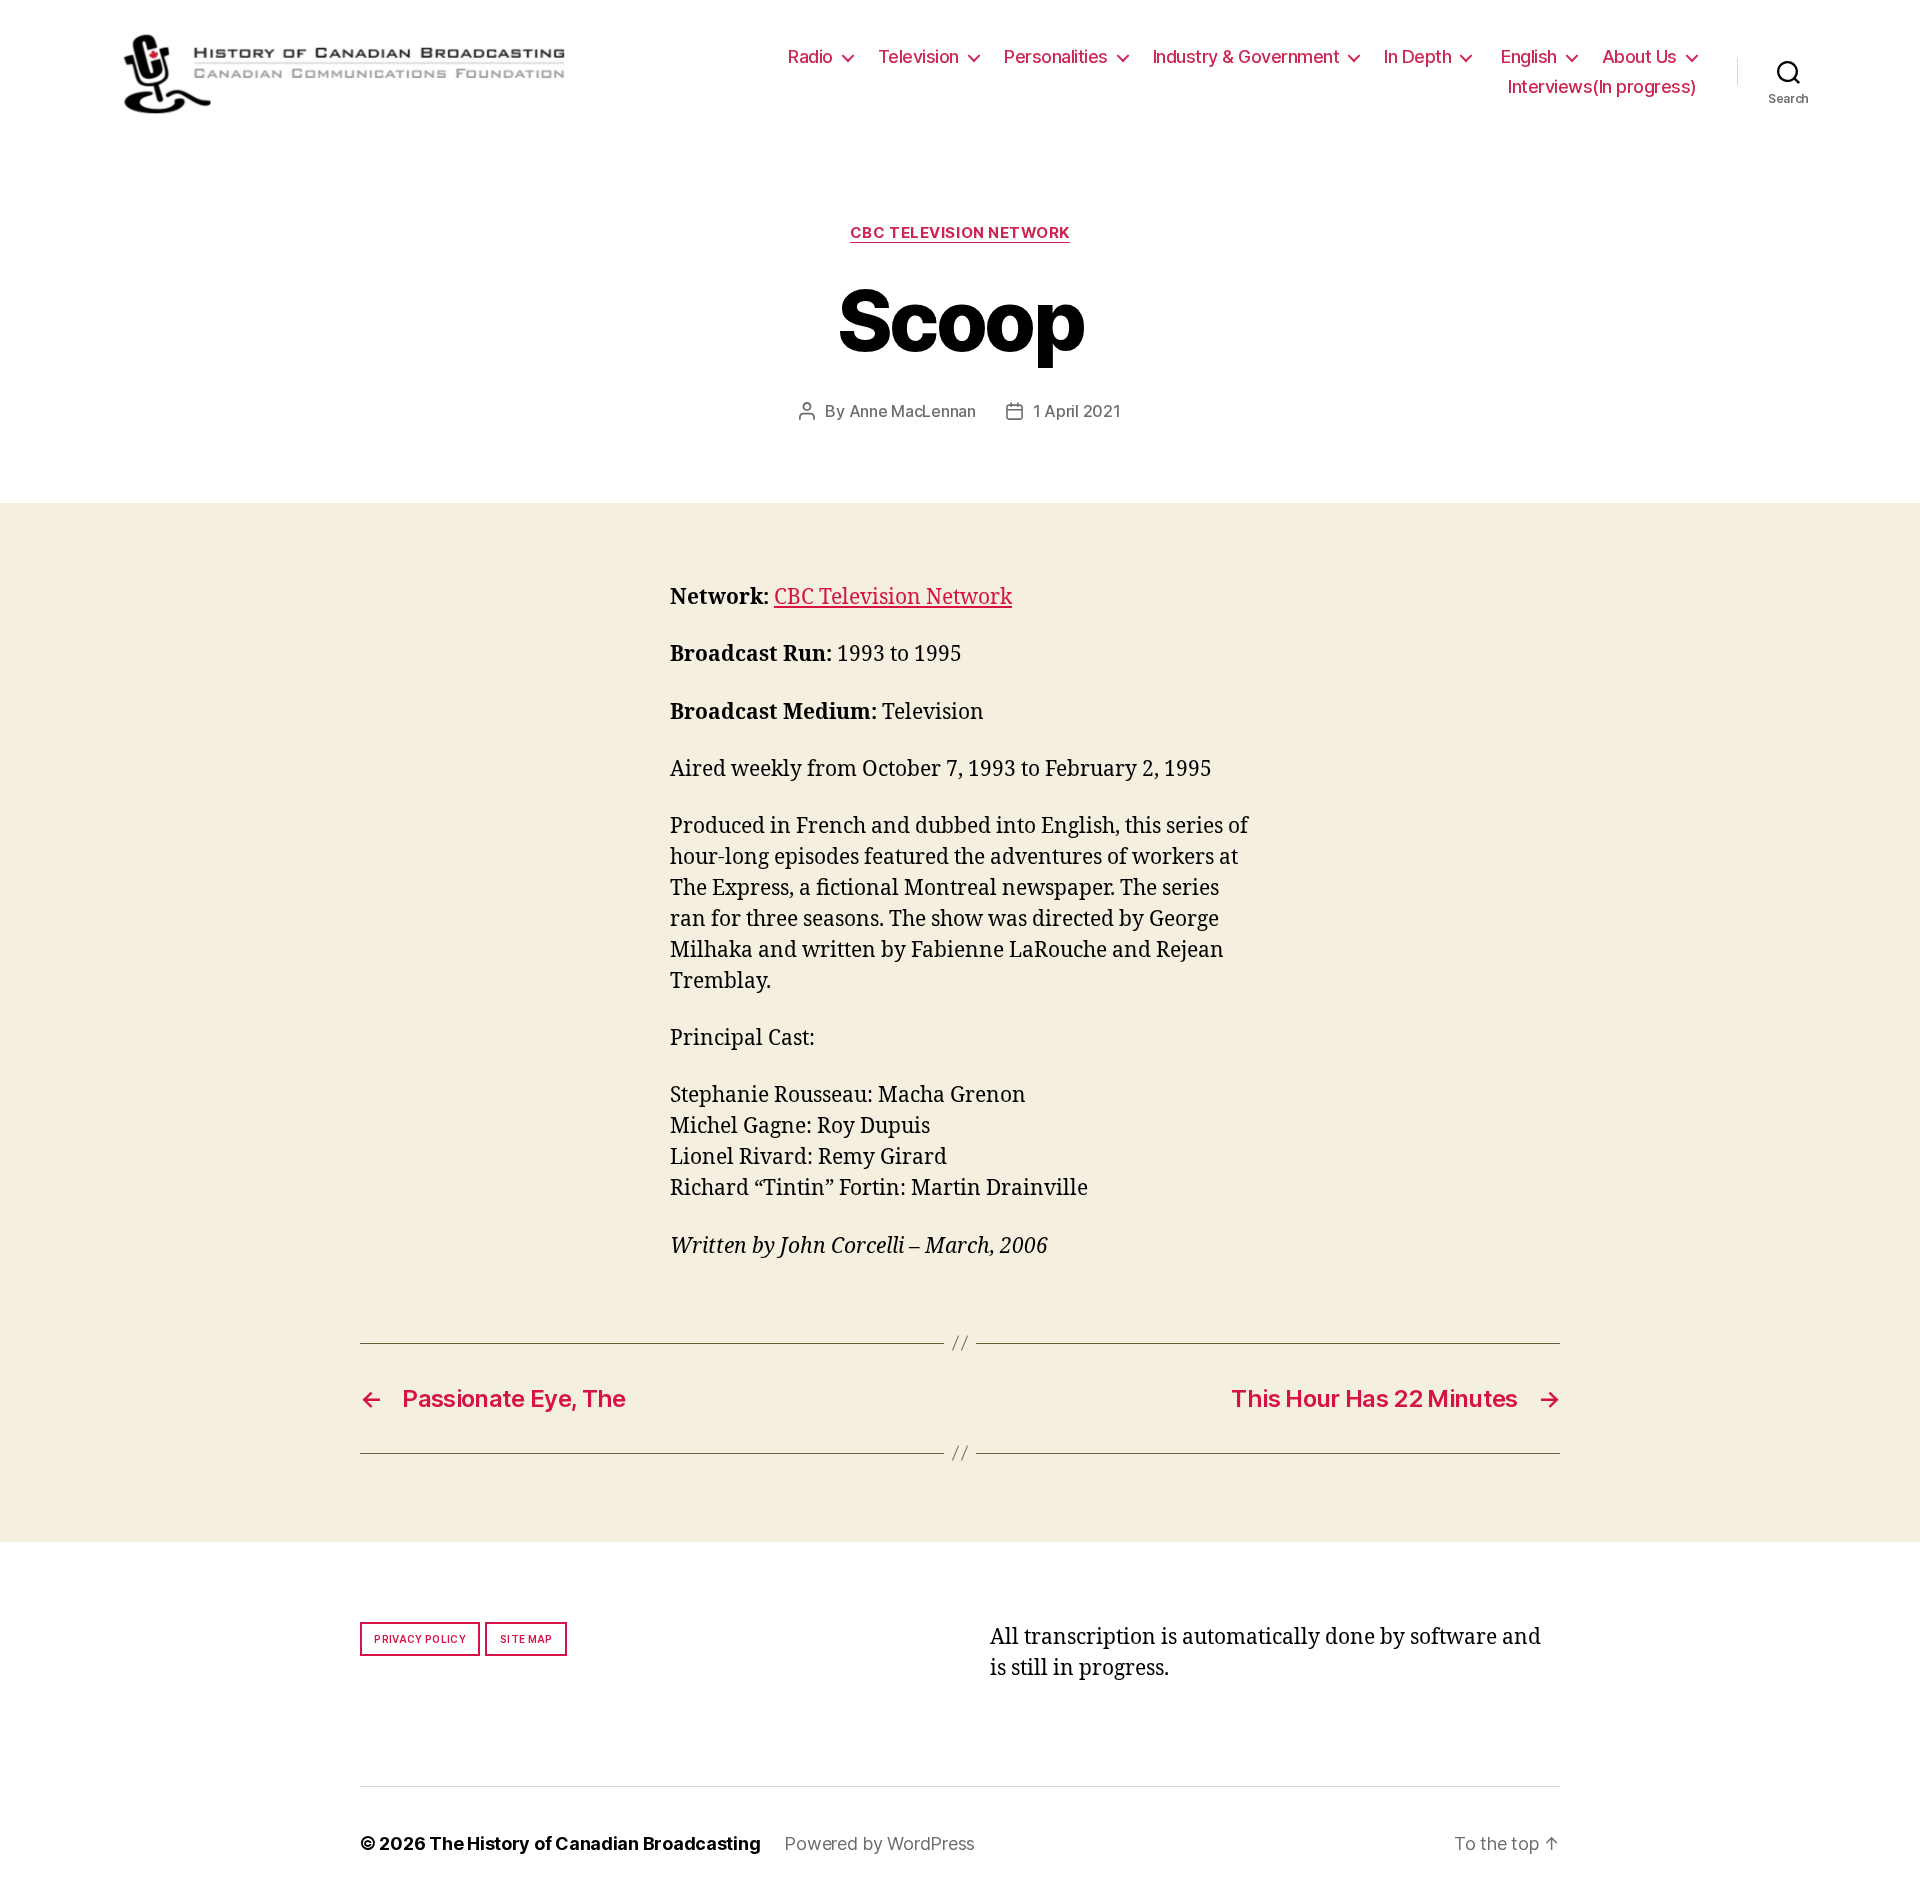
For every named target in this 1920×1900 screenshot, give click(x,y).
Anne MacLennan (912, 411)
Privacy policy (420, 1639)
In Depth (1417, 56)
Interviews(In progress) (1602, 86)
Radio (810, 56)
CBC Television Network (960, 233)
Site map (526, 1639)
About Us (1639, 56)
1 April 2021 (1077, 411)
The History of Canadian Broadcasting (594, 1843)
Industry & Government (1246, 56)
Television (918, 56)
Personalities (1056, 56)
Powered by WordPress (879, 1843)
